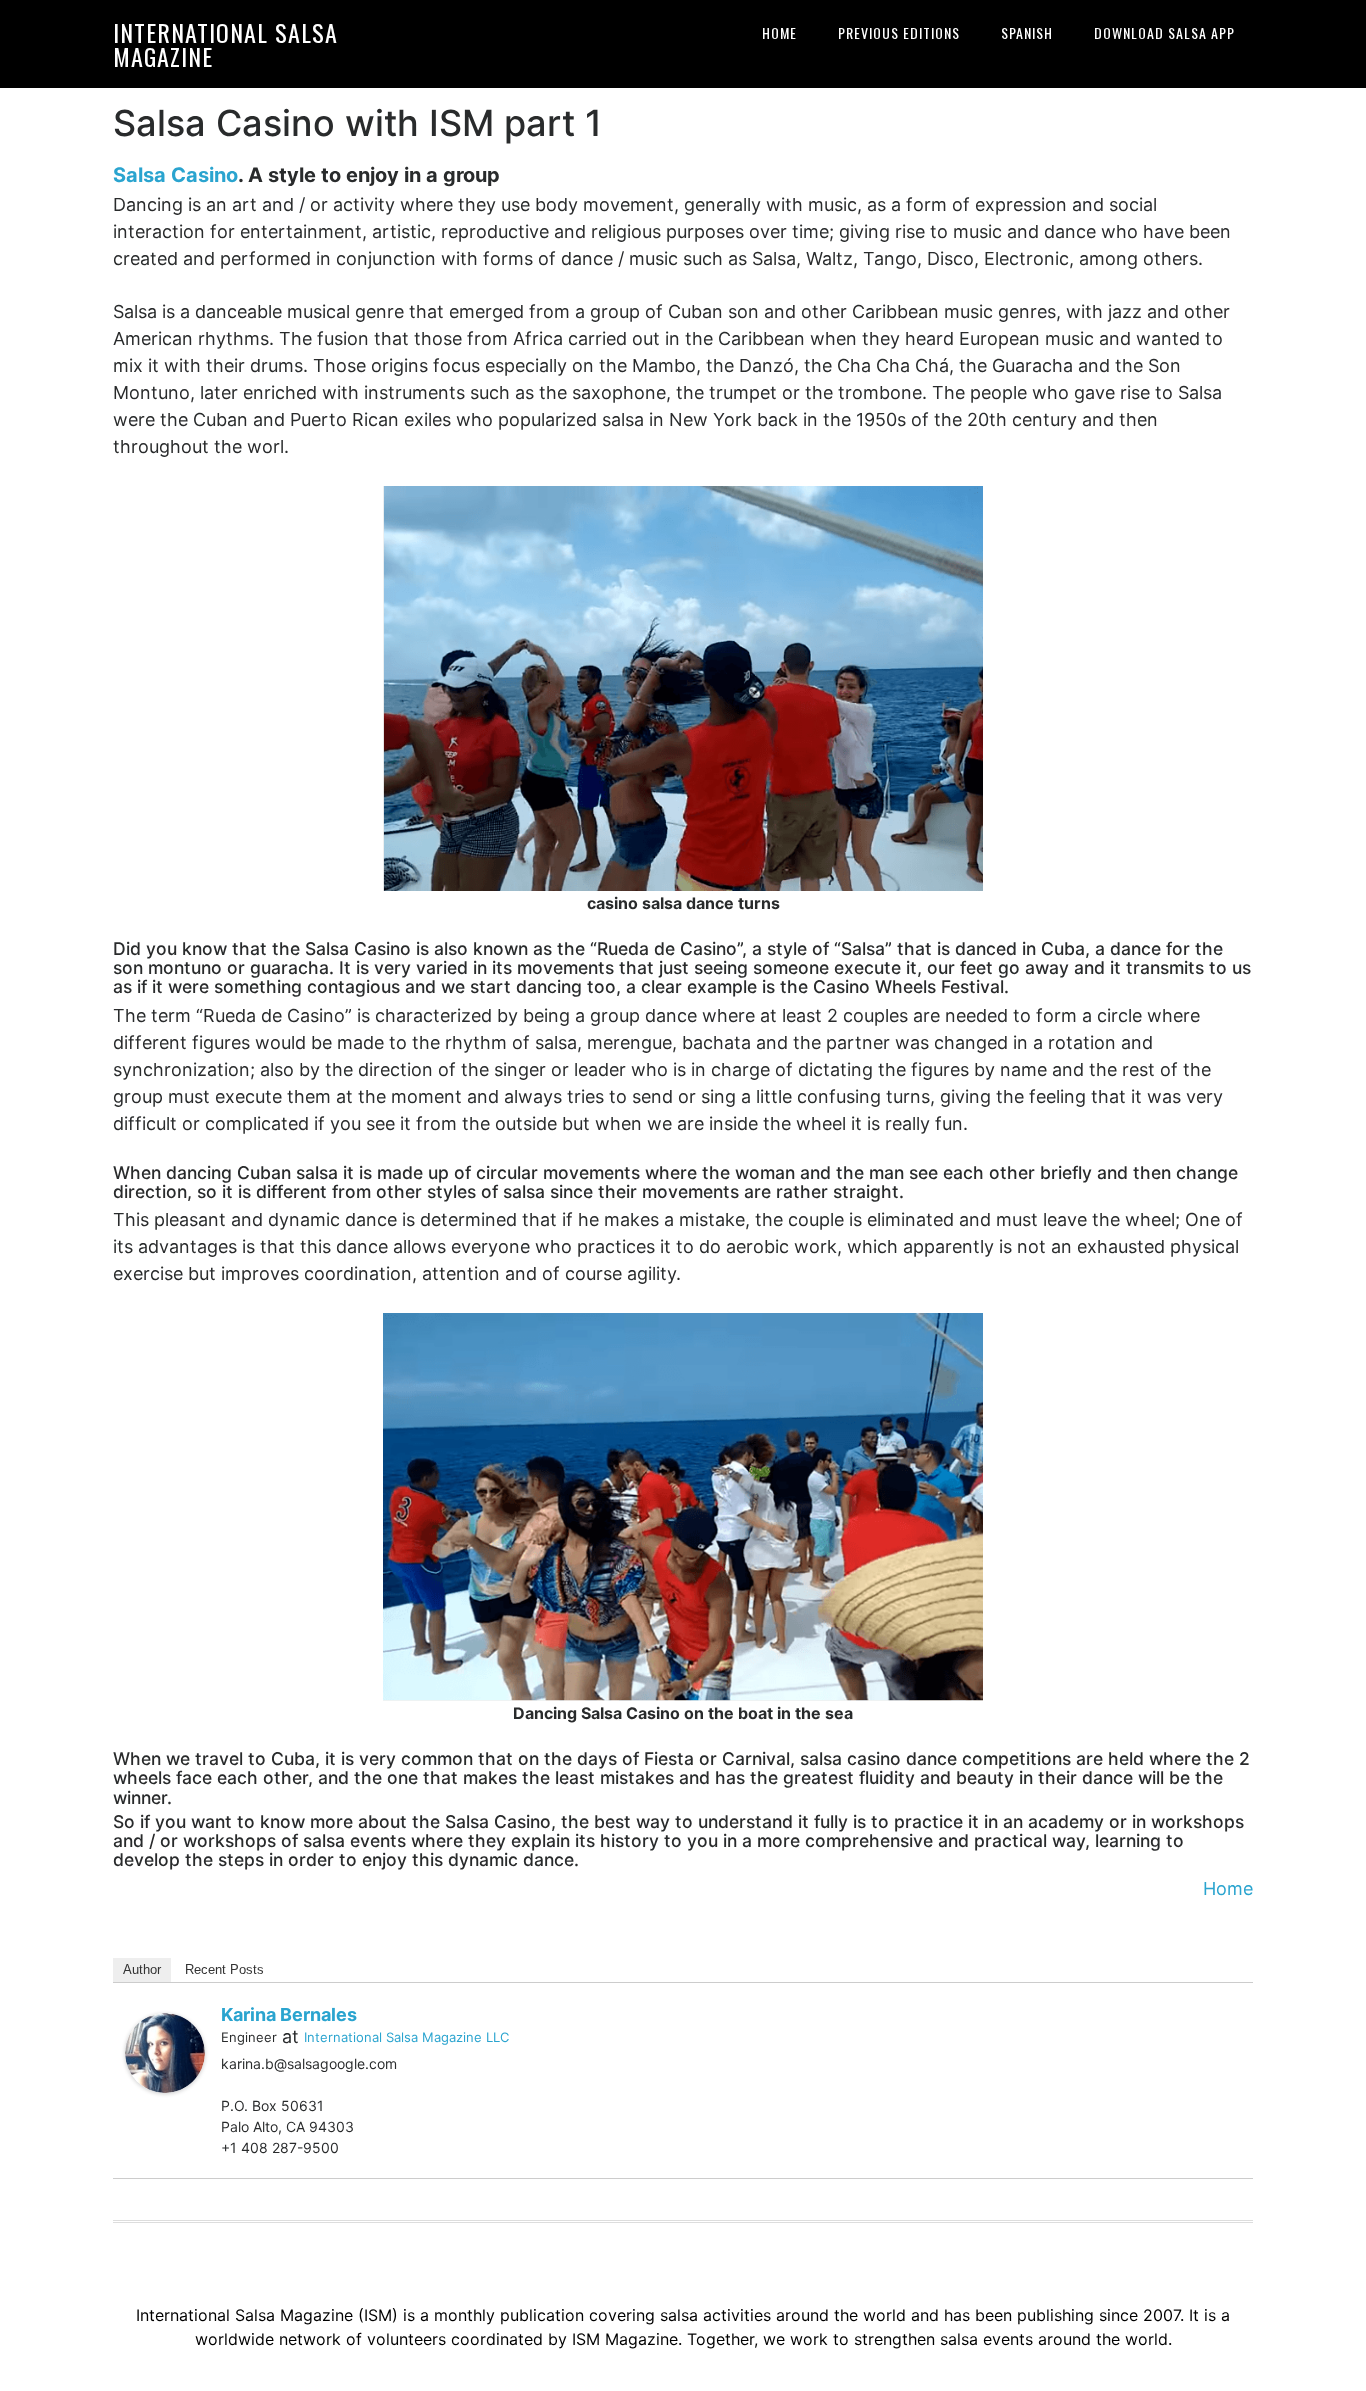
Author (142, 1969)
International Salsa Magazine (225, 44)
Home (1228, 1888)
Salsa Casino (175, 175)
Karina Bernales (289, 2014)
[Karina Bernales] (165, 2051)
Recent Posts (224, 1969)
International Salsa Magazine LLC (406, 2037)
